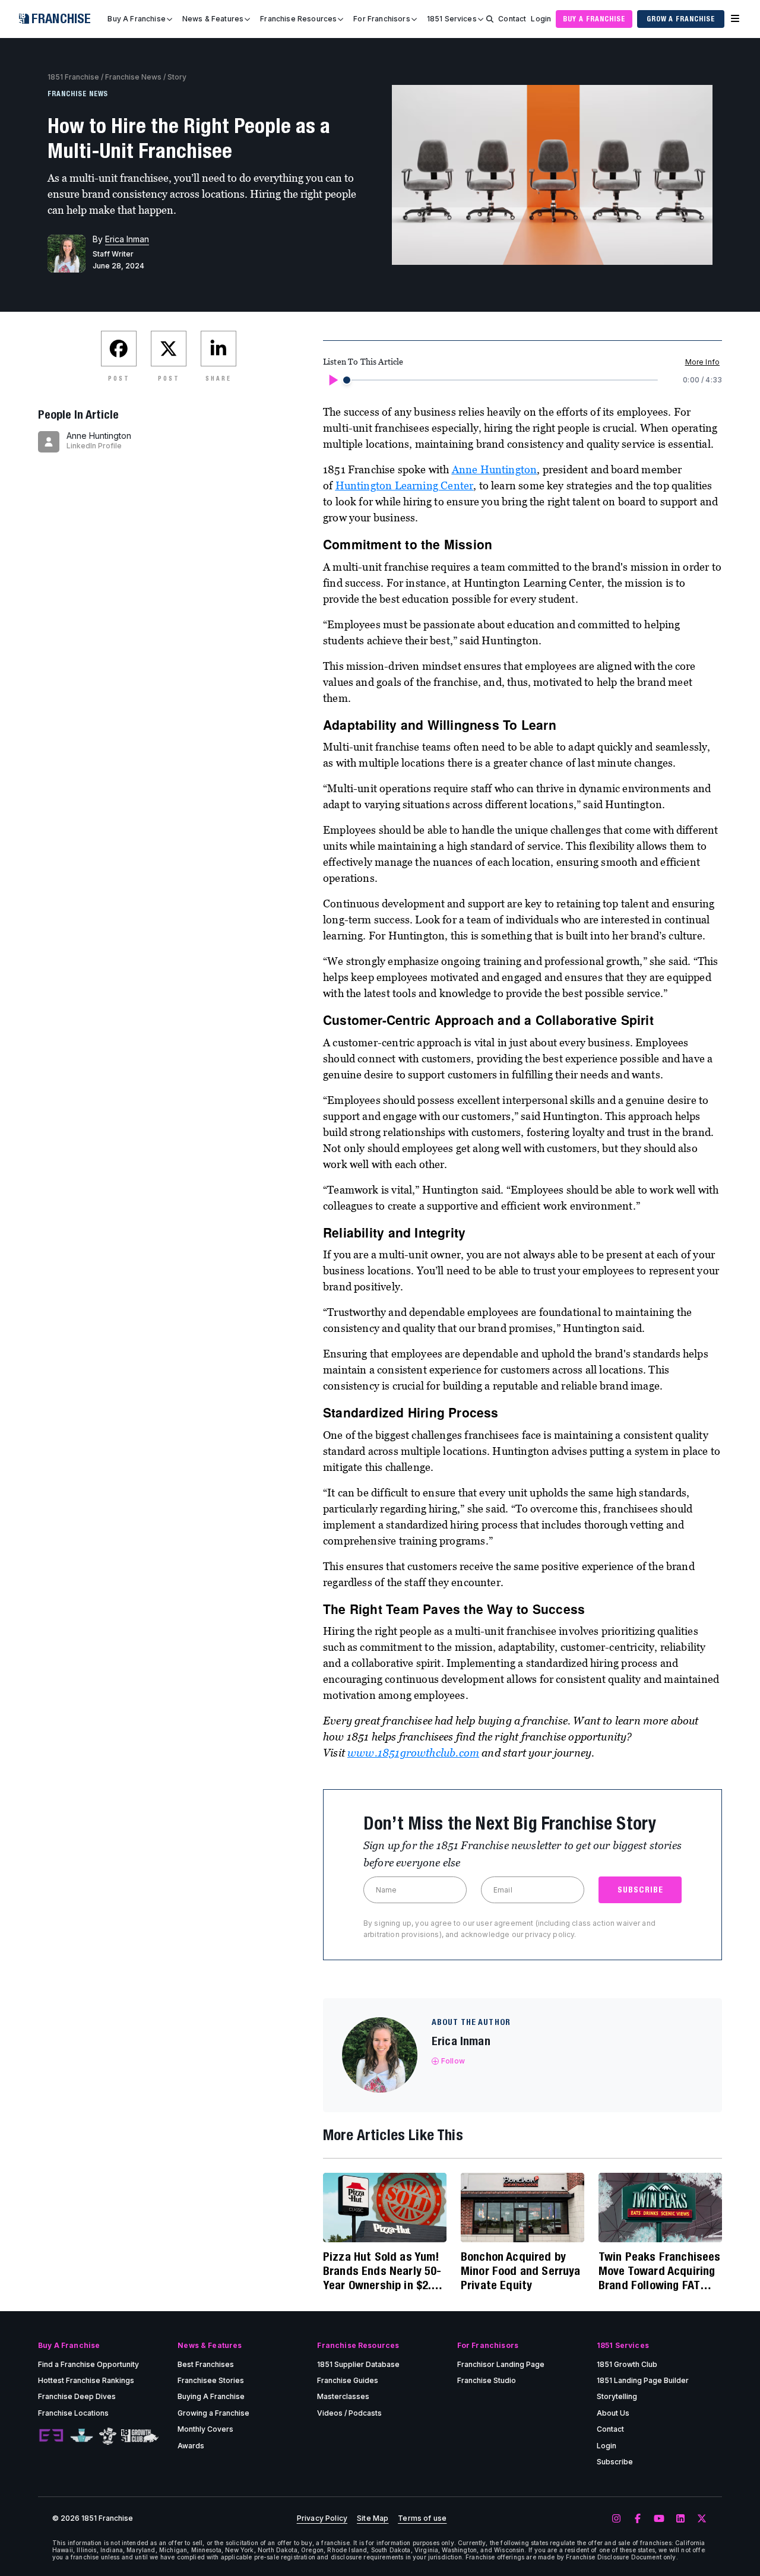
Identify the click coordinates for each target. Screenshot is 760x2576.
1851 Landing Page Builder (643, 2380)
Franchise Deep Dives (77, 2396)
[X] (702, 2519)
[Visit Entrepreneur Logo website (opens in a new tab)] (51, 2436)
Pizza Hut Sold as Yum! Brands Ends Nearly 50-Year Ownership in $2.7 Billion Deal (382, 2271)
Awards (191, 2446)
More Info (702, 362)
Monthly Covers (205, 2429)
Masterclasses (343, 2396)
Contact (512, 19)
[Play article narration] (332, 380)
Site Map (373, 2518)
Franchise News (133, 77)
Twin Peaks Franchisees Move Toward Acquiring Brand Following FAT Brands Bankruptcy (660, 2271)
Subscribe (615, 2462)
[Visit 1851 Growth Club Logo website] (140, 2436)
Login (541, 19)
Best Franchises (206, 2364)
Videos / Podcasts (349, 2413)
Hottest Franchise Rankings (86, 2380)
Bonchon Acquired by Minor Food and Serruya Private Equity (521, 2270)
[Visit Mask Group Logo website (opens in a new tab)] (108, 2436)
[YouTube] (659, 2519)
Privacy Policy (322, 2518)
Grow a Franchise (681, 19)
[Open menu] (735, 19)
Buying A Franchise (211, 2396)
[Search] (490, 19)
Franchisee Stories (211, 2380)
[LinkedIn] (680, 2519)
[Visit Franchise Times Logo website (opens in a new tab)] (82, 2436)
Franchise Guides (348, 2380)
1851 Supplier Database (358, 2364)
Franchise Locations (73, 2413)
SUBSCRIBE (640, 1890)
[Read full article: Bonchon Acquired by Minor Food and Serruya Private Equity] (522, 2208)
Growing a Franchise (213, 2413)
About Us (613, 2413)
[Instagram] (616, 2519)
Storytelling (617, 2396)
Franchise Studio (487, 2380)
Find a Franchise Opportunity (88, 2364)
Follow (453, 2061)
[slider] (347, 380)
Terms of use (422, 2518)
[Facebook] (638, 2519)
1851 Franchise (73, 77)
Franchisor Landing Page (501, 2364)
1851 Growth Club (627, 2364)
